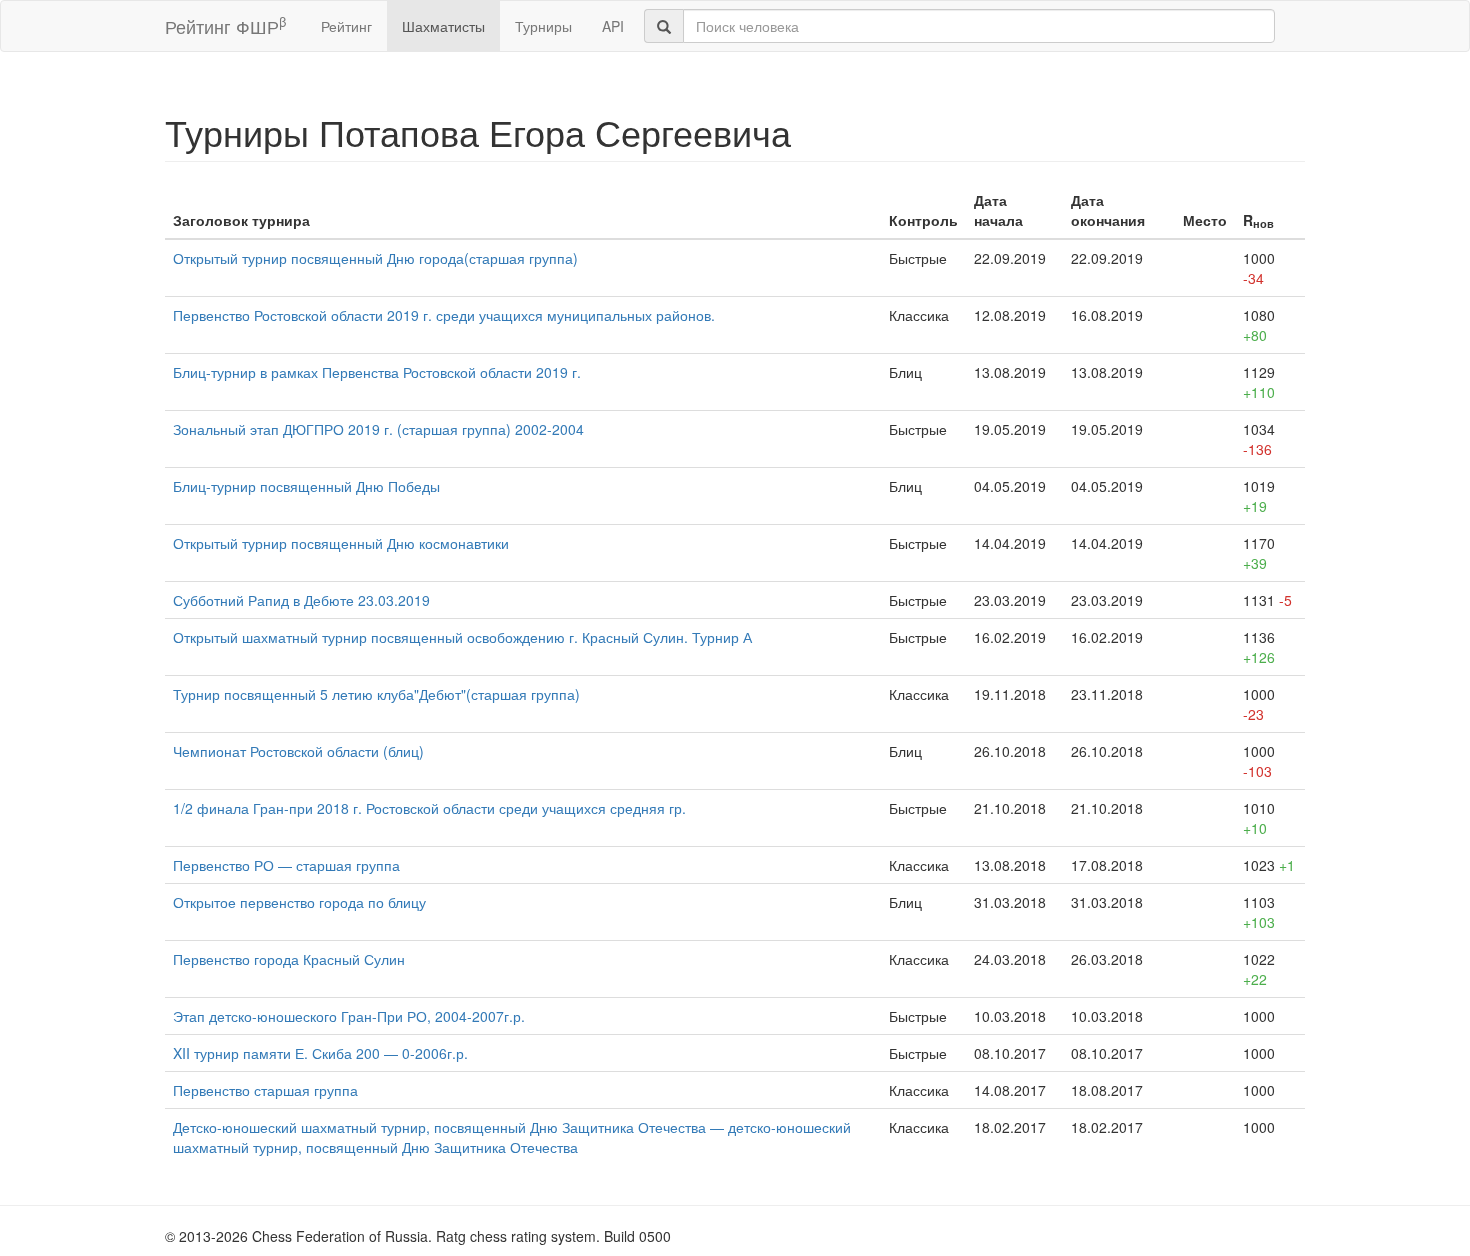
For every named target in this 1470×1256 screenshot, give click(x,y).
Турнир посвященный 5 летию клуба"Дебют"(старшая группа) (376, 694)
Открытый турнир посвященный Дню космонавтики (341, 543)
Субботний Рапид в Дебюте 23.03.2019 (301, 600)
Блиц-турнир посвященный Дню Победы (306, 486)
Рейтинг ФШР (225, 25)
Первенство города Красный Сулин (289, 959)
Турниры (543, 26)
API (613, 26)
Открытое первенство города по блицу (299, 902)
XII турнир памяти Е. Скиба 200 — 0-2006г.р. (320, 1053)
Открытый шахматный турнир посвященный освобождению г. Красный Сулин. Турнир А (462, 637)
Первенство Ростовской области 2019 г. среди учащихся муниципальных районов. (444, 315)
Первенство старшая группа (265, 1090)
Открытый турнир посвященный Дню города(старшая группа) (375, 258)
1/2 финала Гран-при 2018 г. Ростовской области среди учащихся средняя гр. (429, 808)
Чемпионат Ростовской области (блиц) (298, 751)
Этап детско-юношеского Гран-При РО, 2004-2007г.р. (349, 1016)
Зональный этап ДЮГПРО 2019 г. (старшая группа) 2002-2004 (378, 429)
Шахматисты (443, 26)
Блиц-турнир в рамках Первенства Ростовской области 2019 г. (377, 372)
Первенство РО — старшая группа (286, 865)
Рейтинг (346, 26)
